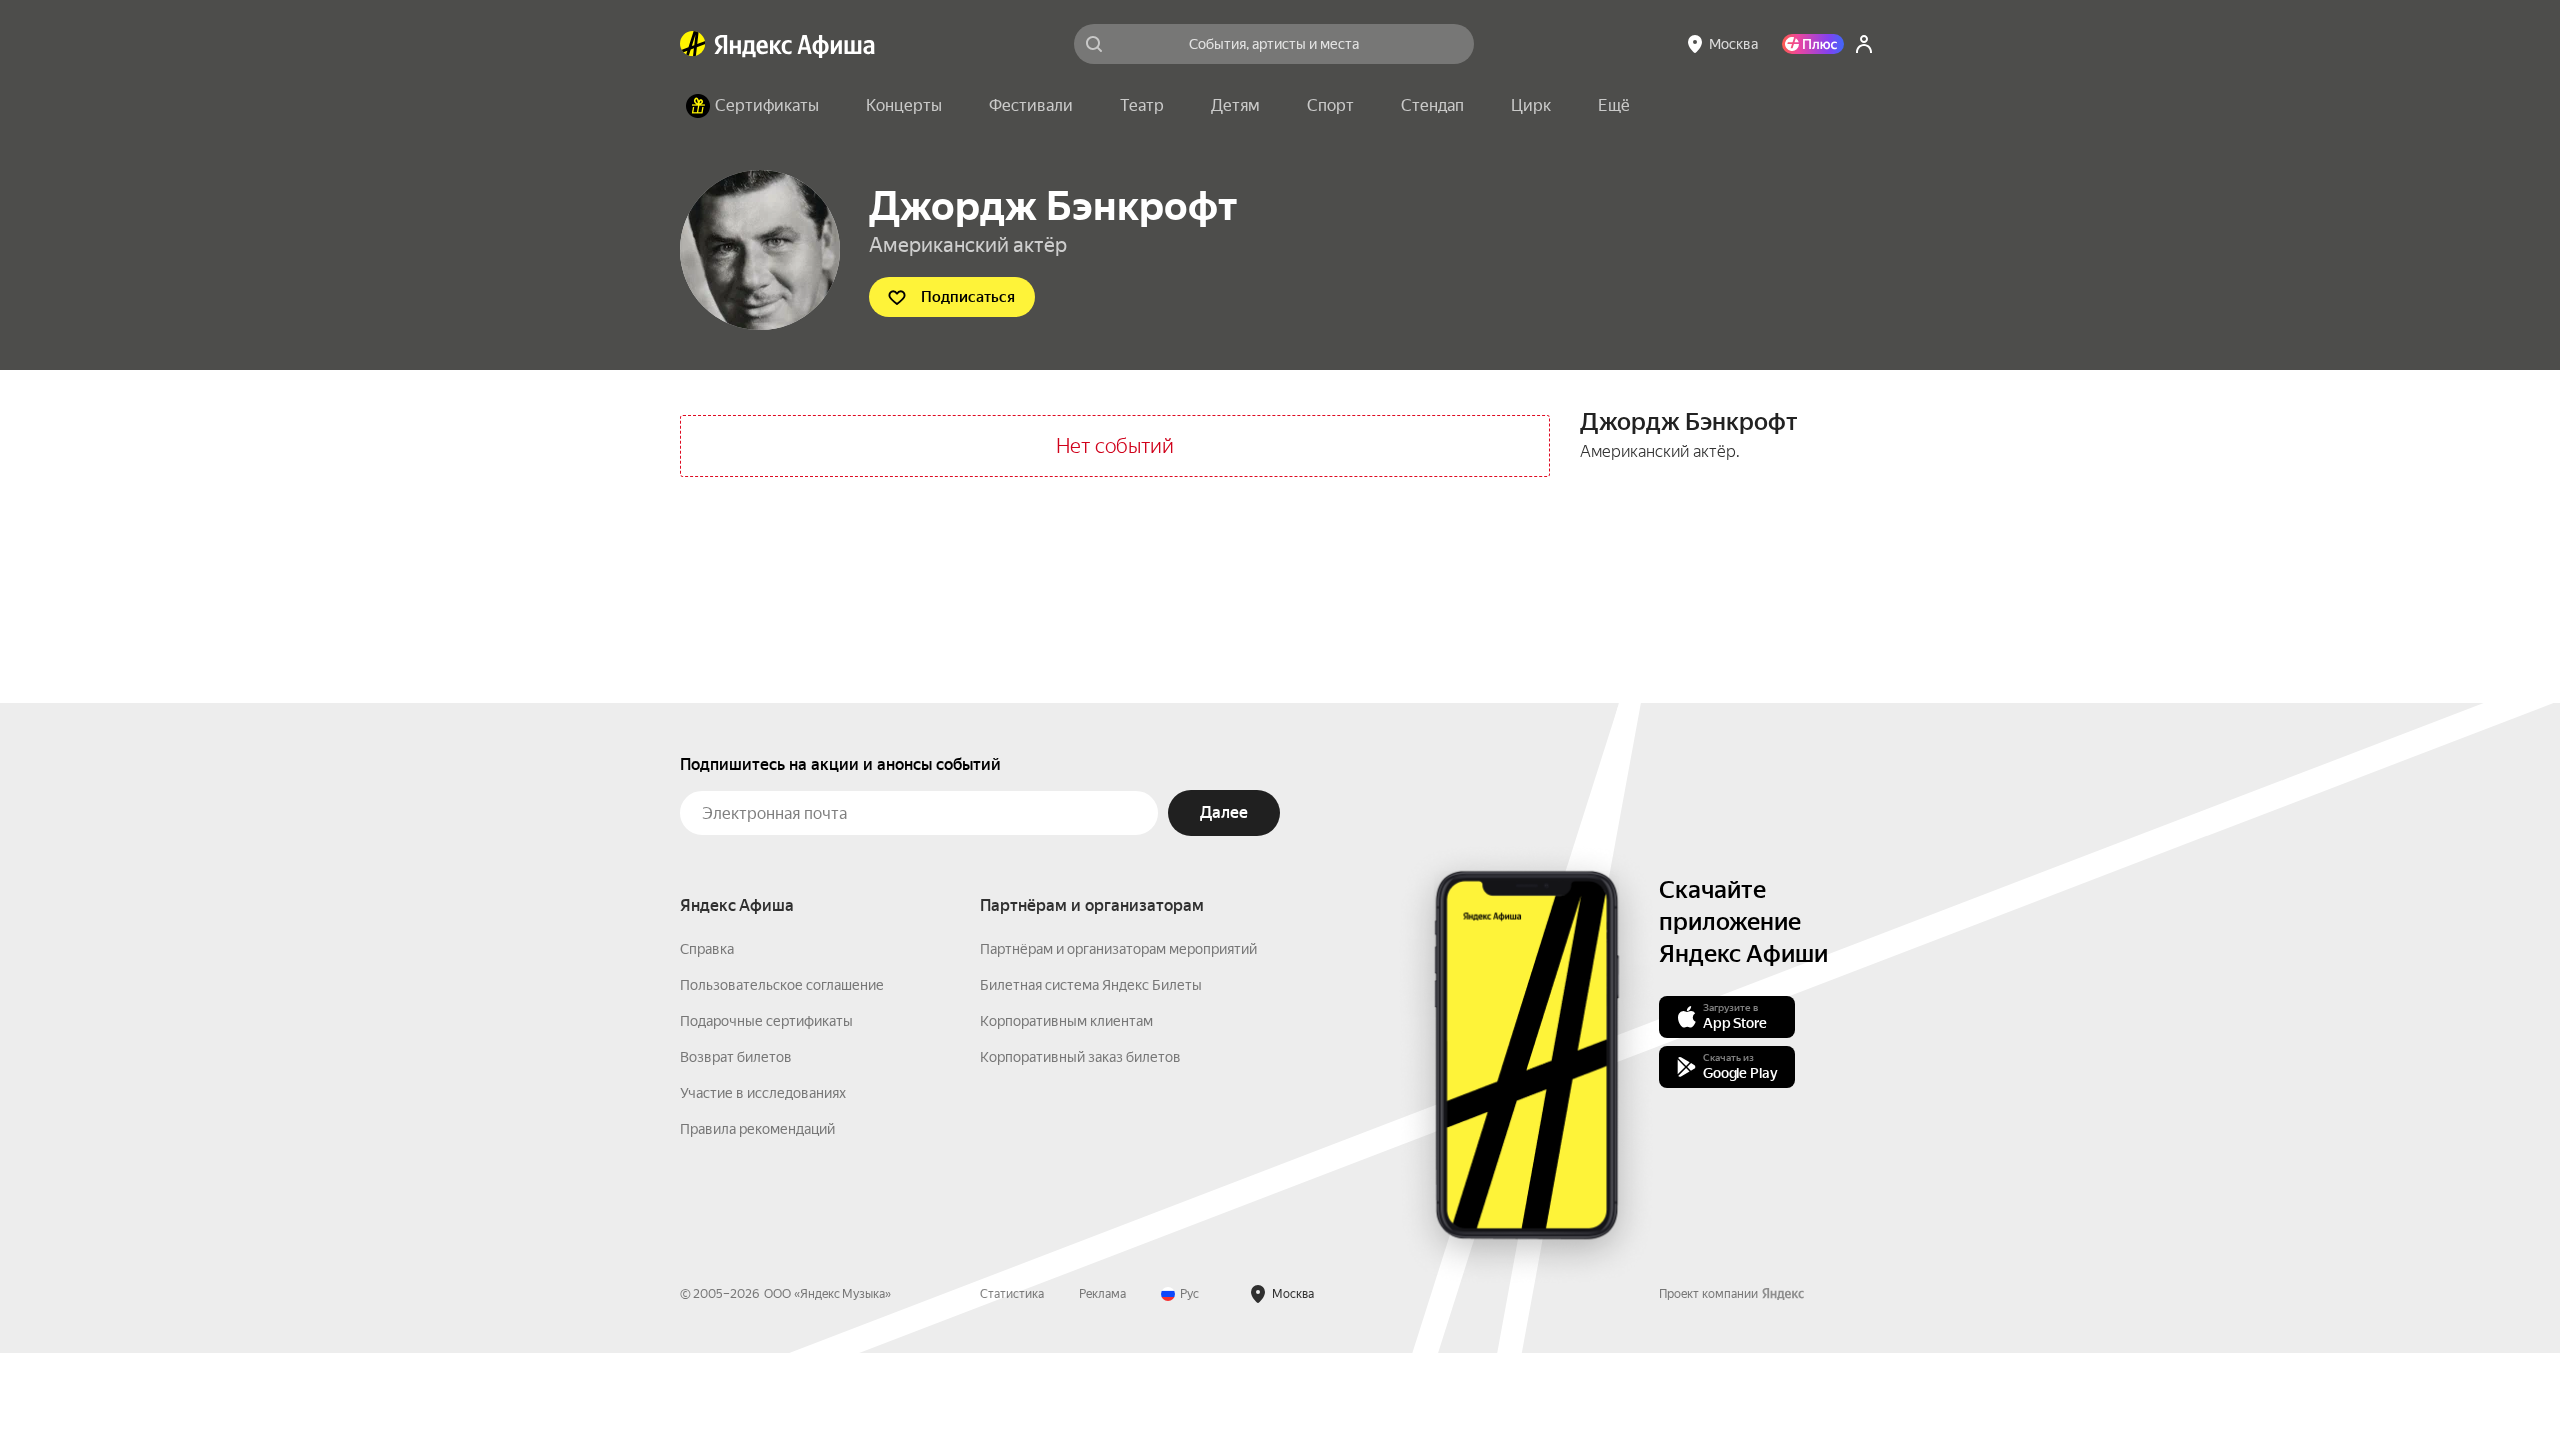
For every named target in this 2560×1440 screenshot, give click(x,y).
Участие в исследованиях (763, 1093)
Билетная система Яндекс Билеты (1091, 985)
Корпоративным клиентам (1066, 1021)
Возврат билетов (736, 1057)
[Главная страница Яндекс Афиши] (693, 44)
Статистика (1012, 1294)
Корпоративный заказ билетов (1080, 1057)
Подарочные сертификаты (766, 1021)
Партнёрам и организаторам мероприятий (1118, 949)
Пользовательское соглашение (782, 985)
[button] (1614, 106)
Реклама (1102, 1294)
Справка (707, 949)
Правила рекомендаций (757, 1129)
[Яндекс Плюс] (1813, 44)
